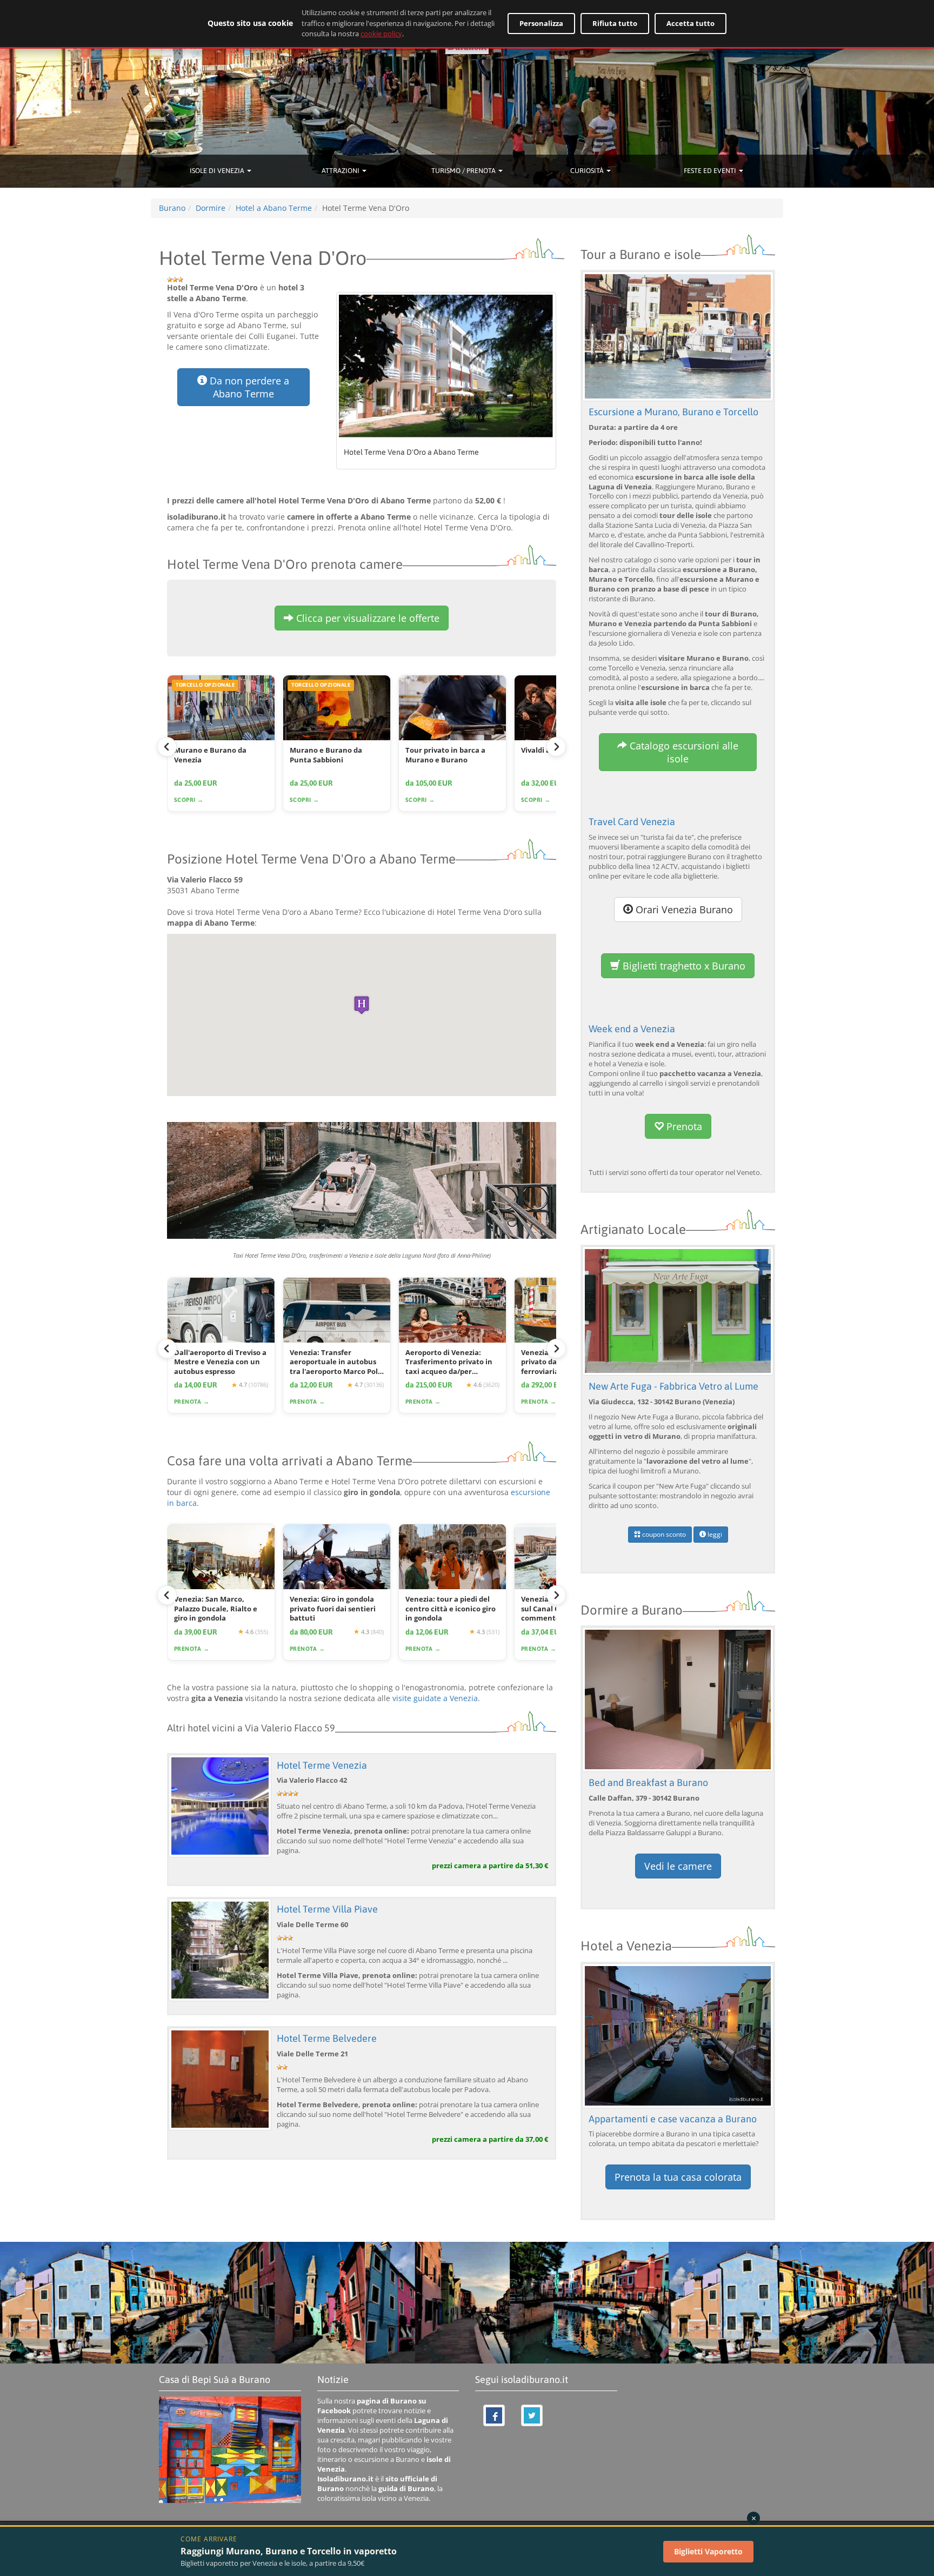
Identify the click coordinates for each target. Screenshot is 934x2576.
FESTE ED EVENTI (711, 171)
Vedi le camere (678, 1866)
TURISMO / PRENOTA (464, 171)
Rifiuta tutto (615, 23)
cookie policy (381, 34)
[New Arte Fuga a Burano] (678, 1310)
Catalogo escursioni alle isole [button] (683, 752)
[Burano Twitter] (532, 2415)
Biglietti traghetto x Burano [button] (683, 966)
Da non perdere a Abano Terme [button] (248, 387)
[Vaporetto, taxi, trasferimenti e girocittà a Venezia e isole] (362, 1180)
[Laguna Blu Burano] (678, 1699)
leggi (714, 1534)
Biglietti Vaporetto (708, 2551)
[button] (362, 1005)
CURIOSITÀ (588, 171)
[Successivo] (556, 747)
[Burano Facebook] (494, 2415)
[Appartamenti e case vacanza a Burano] (678, 2034)
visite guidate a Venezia (435, 1698)
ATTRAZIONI (341, 171)
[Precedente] (167, 747)
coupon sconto (663, 1534)
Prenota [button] (683, 1126)
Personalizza (541, 23)
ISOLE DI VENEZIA (218, 171)
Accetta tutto (691, 23)
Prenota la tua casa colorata (678, 2177)
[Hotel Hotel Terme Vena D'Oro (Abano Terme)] (446, 366)
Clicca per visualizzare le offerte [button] (366, 618)
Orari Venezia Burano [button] (683, 909)
